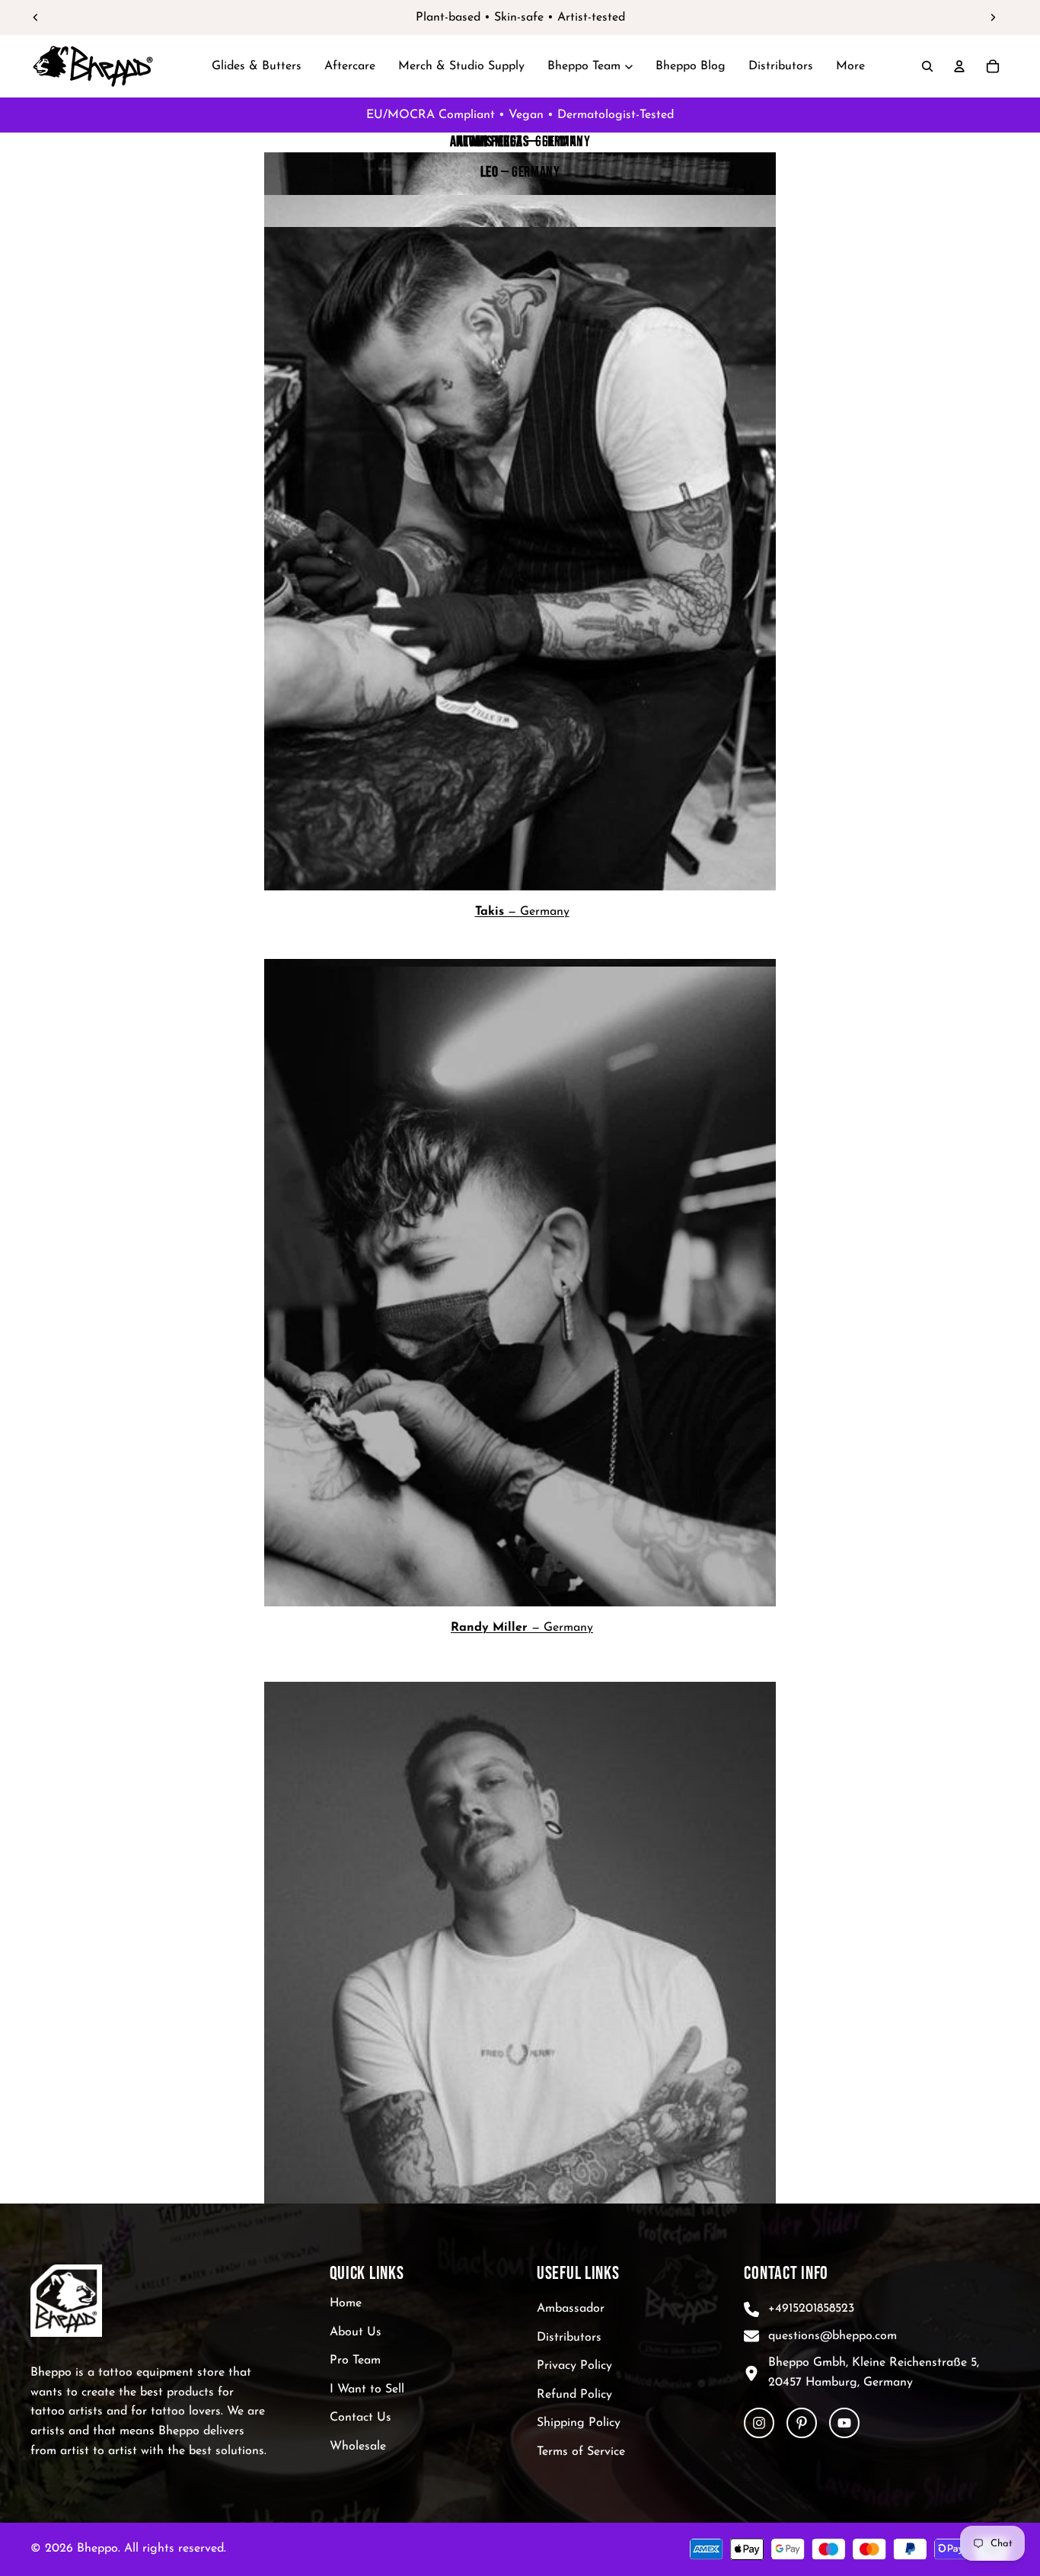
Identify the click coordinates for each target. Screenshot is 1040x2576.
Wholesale (358, 2447)
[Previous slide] (36, 18)
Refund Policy (574, 2395)
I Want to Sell (367, 2389)
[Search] (927, 66)
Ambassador (571, 2309)
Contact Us (360, 2418)
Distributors (569, 2337)
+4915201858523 (811, 2309)
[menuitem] (850, 66)
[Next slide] (993, 18)
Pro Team (355, 2360)
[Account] (959, 66)
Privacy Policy (574, 2366)
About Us (356, 2332)
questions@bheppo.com (833, 2335)
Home (346, 2303)
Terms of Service (581, 2452)
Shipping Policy (579, 2423)
